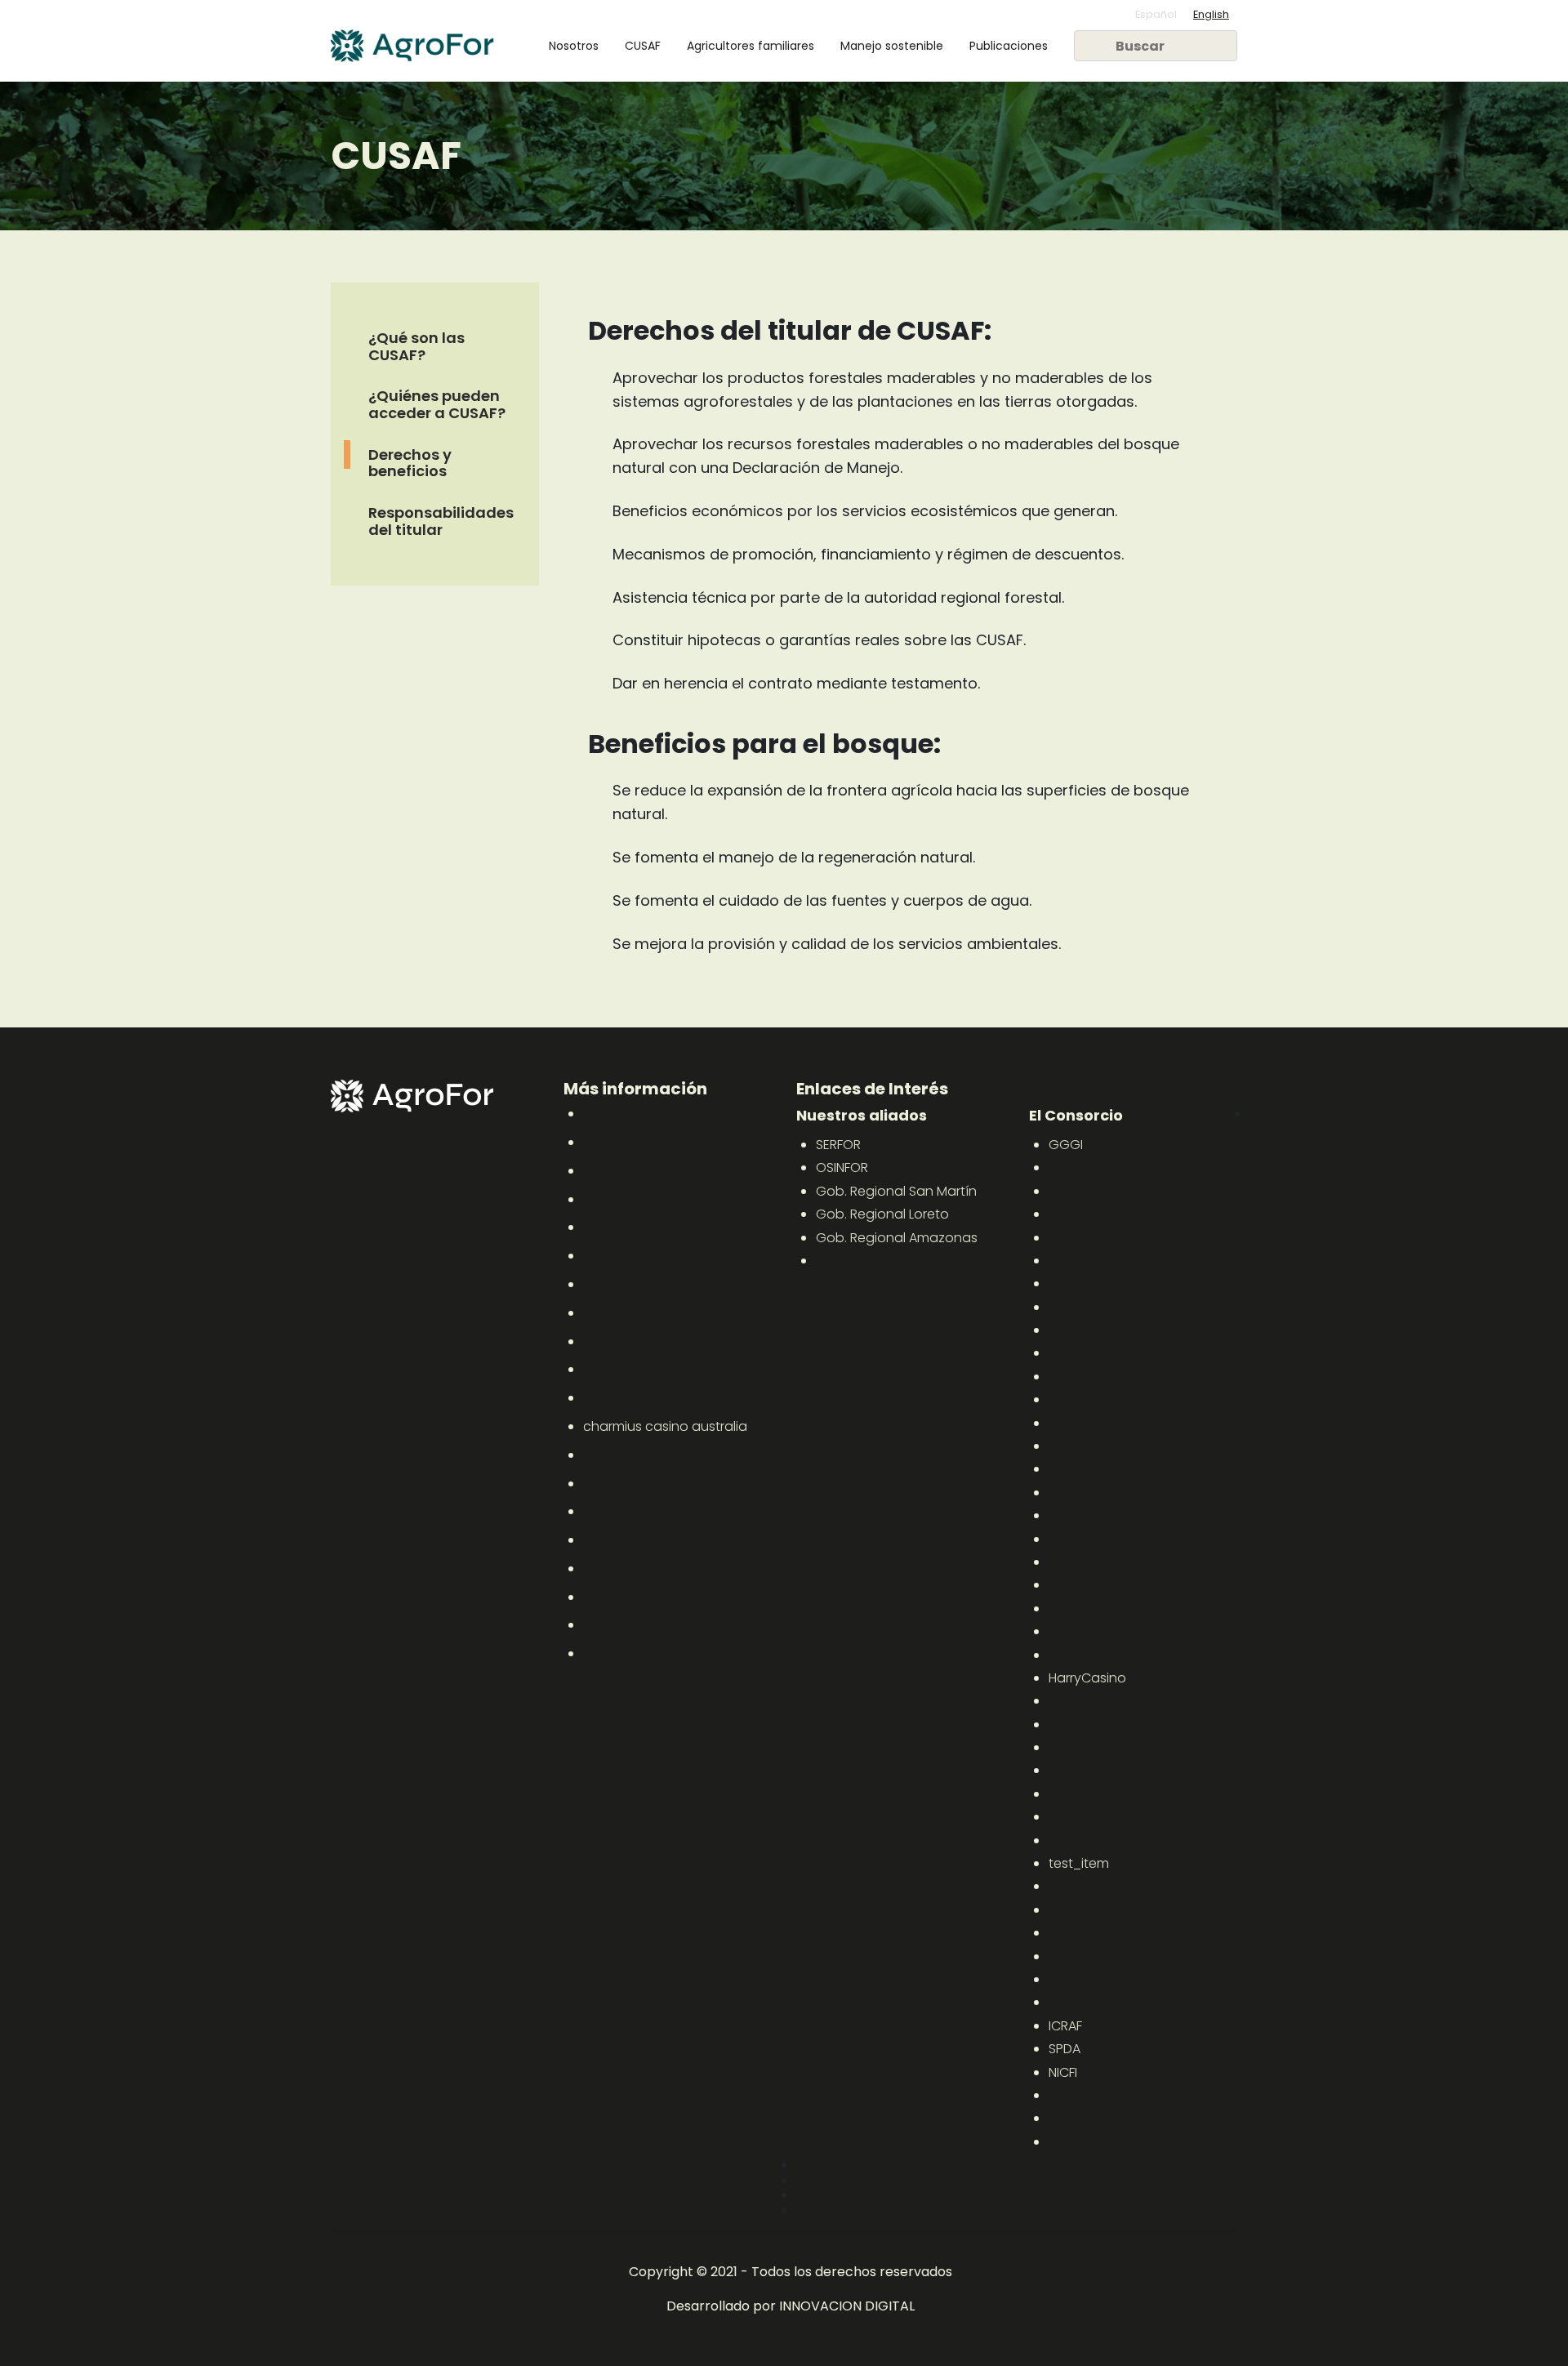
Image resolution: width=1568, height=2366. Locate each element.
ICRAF (1065, 2026)
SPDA (1065, 2049)
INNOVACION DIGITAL (847, 2306)
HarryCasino (1087, 1678)
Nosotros (574, 46)
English (1211, 14)
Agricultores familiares (751, 46)
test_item (1079, 1863)
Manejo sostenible (892, 46)
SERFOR (838, 1145)
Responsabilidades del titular (441, 522)
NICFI (1063, 2072)
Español (1156, 14)
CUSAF (643, 46)
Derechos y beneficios (410, 463)
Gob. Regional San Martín (896, 1191)
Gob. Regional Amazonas (897, 1238)
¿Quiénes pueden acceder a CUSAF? (437, 405)
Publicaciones (1009, 46)
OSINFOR (842, 1167)
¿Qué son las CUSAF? (416, 346)
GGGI (1066, 1145)
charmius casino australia (665, 1426)
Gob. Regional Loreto (882, 1214)
